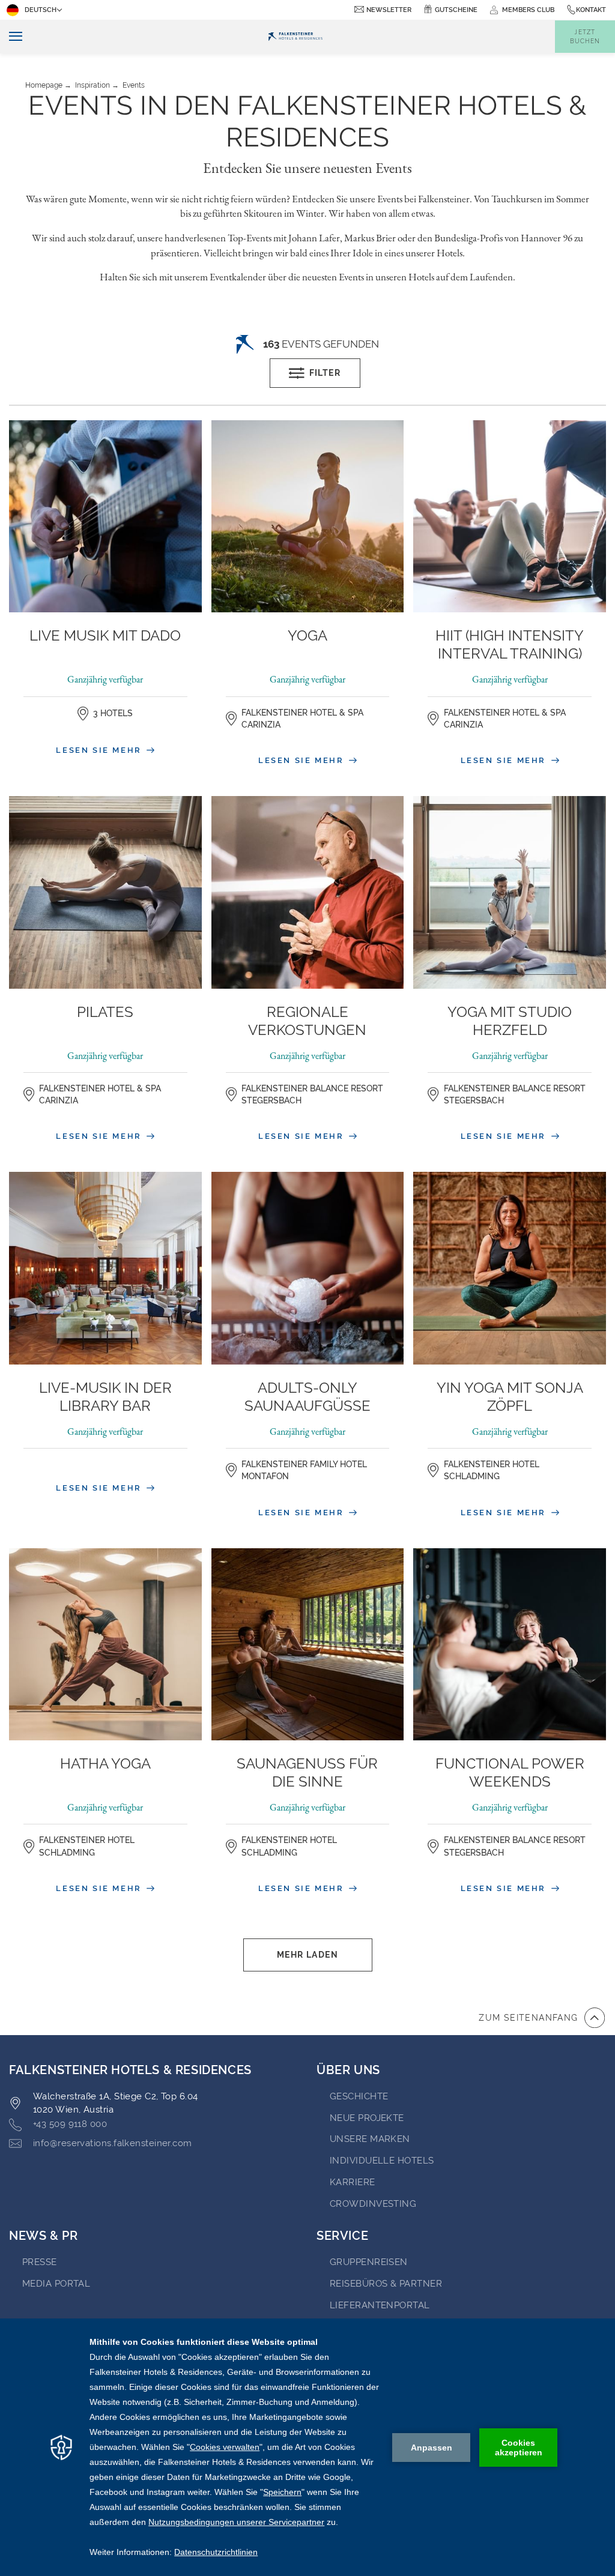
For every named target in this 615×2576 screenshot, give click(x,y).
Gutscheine (456, 10)
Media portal (56, 2284)
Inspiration (92, 85)
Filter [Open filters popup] (325, 373)
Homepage (44, 85)
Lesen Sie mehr (100, 750)
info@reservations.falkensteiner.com (113, 2143)
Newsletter (389, 10)
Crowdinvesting (373, 2204)
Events (134, 85)
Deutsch (41, 10)
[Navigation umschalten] (11, 37)
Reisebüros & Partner (386, 2284)
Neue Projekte (367, 2118)
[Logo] (295, 37)
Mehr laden (307, 1955)
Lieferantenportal (380, 2305)
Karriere (353, 2182)
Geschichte (359, 2096)
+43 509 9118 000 (70, 2124)
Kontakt (591, 10)
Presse (40, 2262)
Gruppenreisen (369, 2262)
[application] (307, 2447)
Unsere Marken (370, 2139)
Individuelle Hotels (382, 2161)
